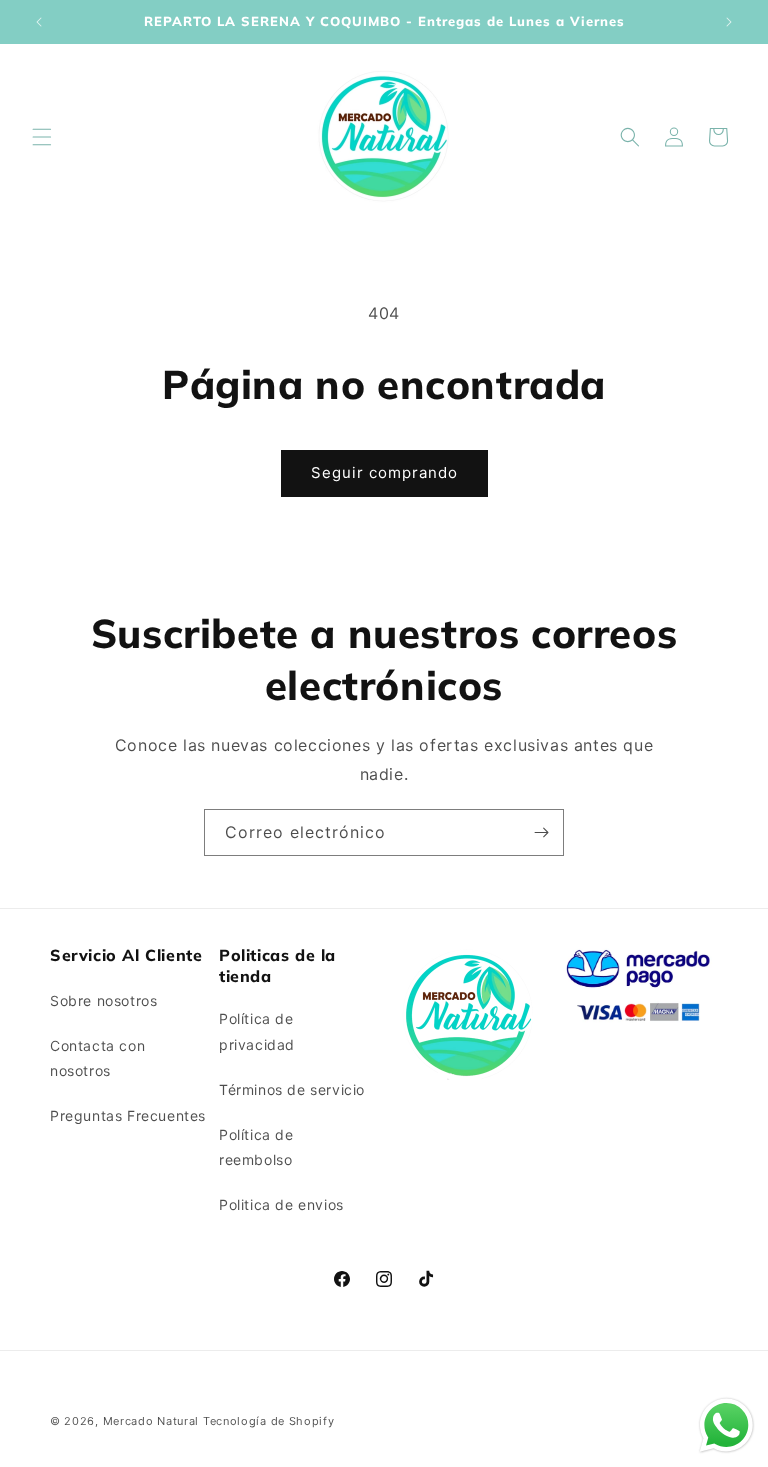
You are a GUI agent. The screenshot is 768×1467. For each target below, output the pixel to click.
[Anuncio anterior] (39, 22)
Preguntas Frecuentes (128, 1115)
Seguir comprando (384, 472)
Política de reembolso (256, 1147)
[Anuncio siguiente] (729, 22)
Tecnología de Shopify (269, 1421)
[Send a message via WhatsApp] (726, 1425)
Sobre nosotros (103, 1000)
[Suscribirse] (541, 832)
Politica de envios (281, 1204)
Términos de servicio (292, 1089)
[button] (42, 137)
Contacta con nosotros (97, 1058)
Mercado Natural (151, 1421)
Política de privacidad (257, 1031)
